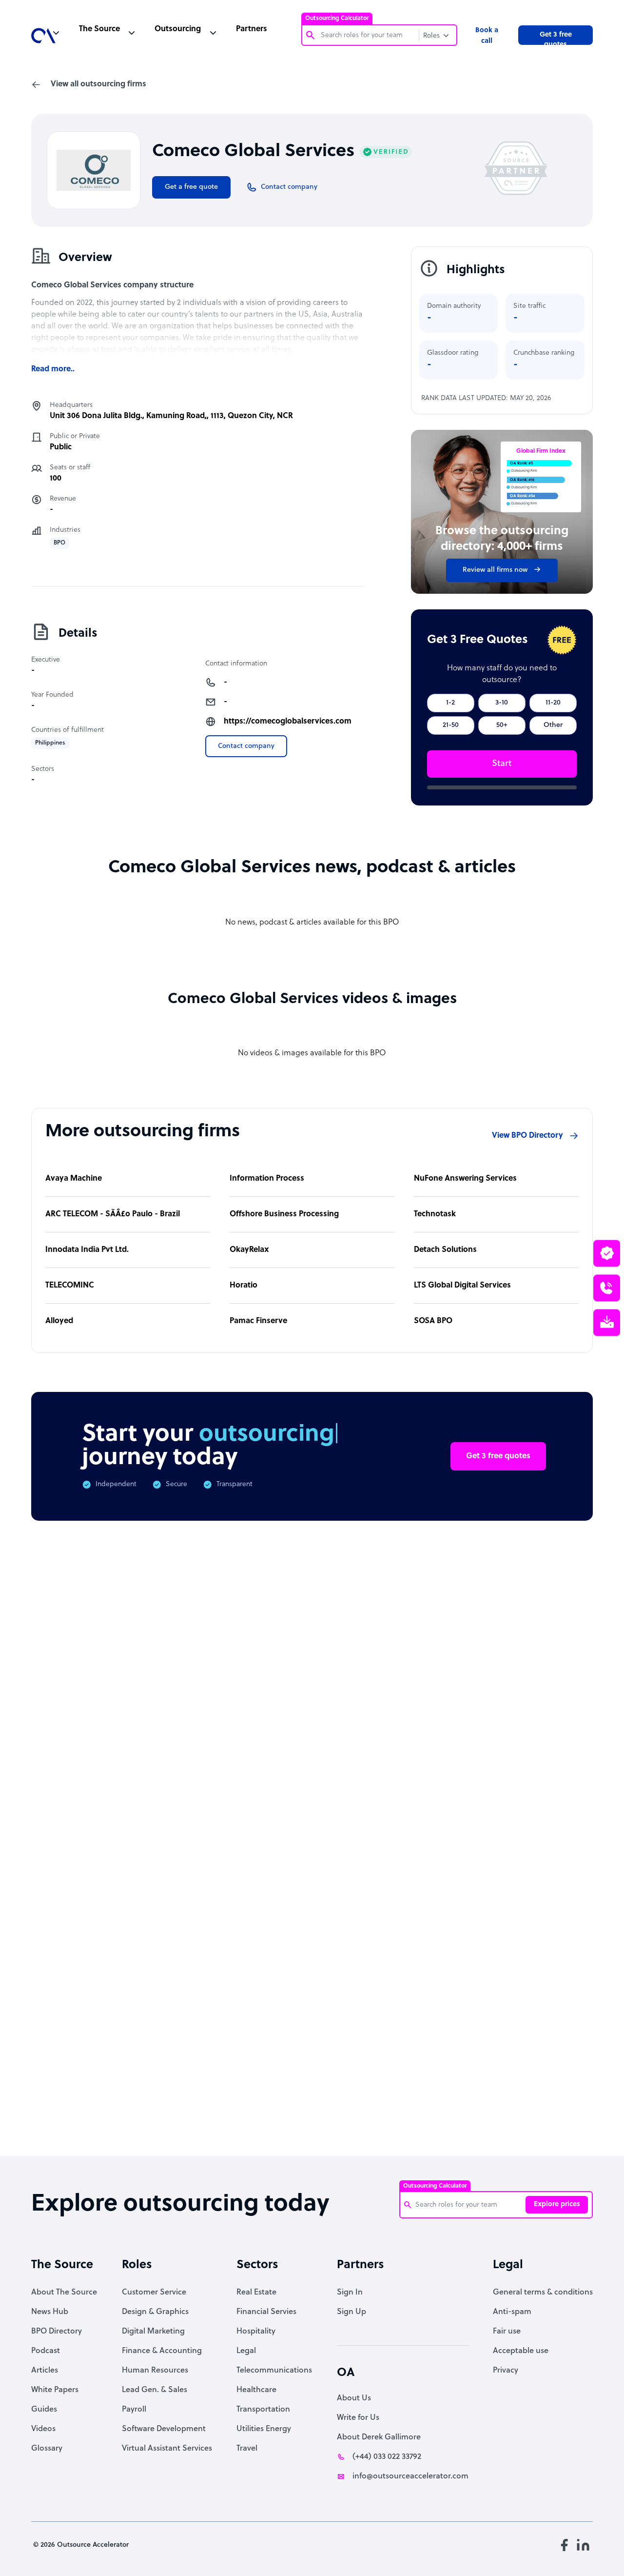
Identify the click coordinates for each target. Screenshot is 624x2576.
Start (502, 764)
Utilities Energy (264, 2429)
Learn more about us (409, 1997)
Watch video (507, 1997)
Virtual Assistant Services (167, 2449)
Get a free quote (191, 187)
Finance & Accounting (162, 2351)
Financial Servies (266, 2312)
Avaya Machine (74, 1179)
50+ (502, 725)
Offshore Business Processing (284, 1214)
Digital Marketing (153, 2332)
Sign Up (351, 2312)
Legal (246, 2351)
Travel (247, 2449)
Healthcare (256, 2390)
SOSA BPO (433, 1321)
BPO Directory (57, 2332)
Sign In (350, 2293)
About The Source (64, 2293)
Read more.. (53, 369)
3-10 (502, 703)
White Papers (55, 2390)
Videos (43, 2429)
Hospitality (256, 2332)
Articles (45, 2371)
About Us (354, 2398)
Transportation (263, 2410)
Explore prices (557, 2204)
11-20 (553, 703)
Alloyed (59, 1321)
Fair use (507, 2332)
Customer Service (154, 2293)
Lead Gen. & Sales (155, 2390)
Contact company (246, 746)
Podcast (46, 2351)
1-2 (450, 703)
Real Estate (256, 2293)
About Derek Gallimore (379, 2437)
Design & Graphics (155, 2312)
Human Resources (155, 2371)
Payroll (134, 2410)
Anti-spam (512, 2312)
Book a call (487, 36)
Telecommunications (274, 2371)
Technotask (435, 1214)
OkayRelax (249, 1250)
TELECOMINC (70, 1286)
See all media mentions (530, 2040)
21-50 (451, 725)
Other (553, 725)
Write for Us (358, 2418)
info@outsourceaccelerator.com (410, 2476)
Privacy (506, 2371)
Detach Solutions (445, 1250)
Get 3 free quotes (556, 38)
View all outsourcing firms (98, 84)
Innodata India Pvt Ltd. (87, 1250)
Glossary (47, 2449)
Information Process (267, 1179)
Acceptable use (521, 2351)
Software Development (164, 2429)
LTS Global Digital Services (462, 1286)
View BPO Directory (527, 1136)
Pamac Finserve (258, 1321)
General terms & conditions (543, 2293)
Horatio (244, 1286)
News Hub (50, 2312)
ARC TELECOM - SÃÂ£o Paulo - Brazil (113, 1214)
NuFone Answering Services (465, 1179)
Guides (44, 2410)
